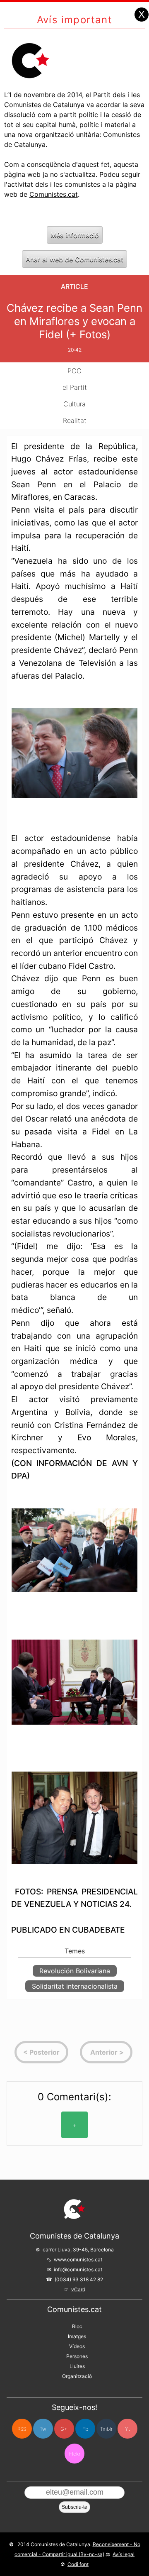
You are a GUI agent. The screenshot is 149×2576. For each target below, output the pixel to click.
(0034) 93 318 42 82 (79, 2279)
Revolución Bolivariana (75, 1971)
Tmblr (106, 2429)
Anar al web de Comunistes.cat (74, 259)
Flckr (75, 2454)
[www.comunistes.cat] (74, 2209)
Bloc (77, 2326)
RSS (22, 2429)
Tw (43, 2429)
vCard (78, 2289)
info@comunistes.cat (78, 2269)
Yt (127, 2429)
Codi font (78, 2564)
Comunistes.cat (54, 194)
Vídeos (77, 2346)
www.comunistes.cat (78, 2259)
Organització (77, 2376)
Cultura (74, 404)
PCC (74, 371)
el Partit (75, 387)
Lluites (77, 2366)
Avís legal (124, 2554)
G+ (64, 2429)
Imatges (77, 2336)
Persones (77, 2356)
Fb (85, 2429)
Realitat (75, 420)
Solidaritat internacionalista (75, 1986)
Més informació (75, 235)
